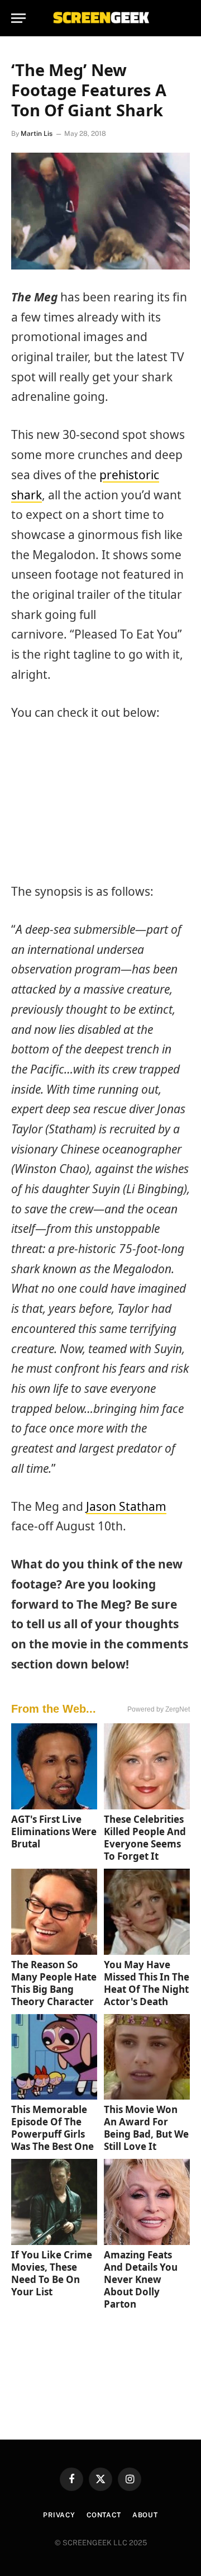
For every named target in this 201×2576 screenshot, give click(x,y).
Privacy (59, 2515)
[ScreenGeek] (100, 18)
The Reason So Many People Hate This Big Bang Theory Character (54, 1983)
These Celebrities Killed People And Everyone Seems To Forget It (145, 1838)
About (145, 2515)
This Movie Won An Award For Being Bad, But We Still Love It (146, 2128)
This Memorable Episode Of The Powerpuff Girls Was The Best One (52, 2128)
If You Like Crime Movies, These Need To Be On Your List (52, 2273)
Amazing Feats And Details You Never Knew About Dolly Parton (141, 2279)
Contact (104, 2515)
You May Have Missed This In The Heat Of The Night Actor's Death (147, 1983)
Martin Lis (37, 134)
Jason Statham (126, 1506)
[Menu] (18, 18)
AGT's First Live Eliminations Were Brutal (54, 1831)
